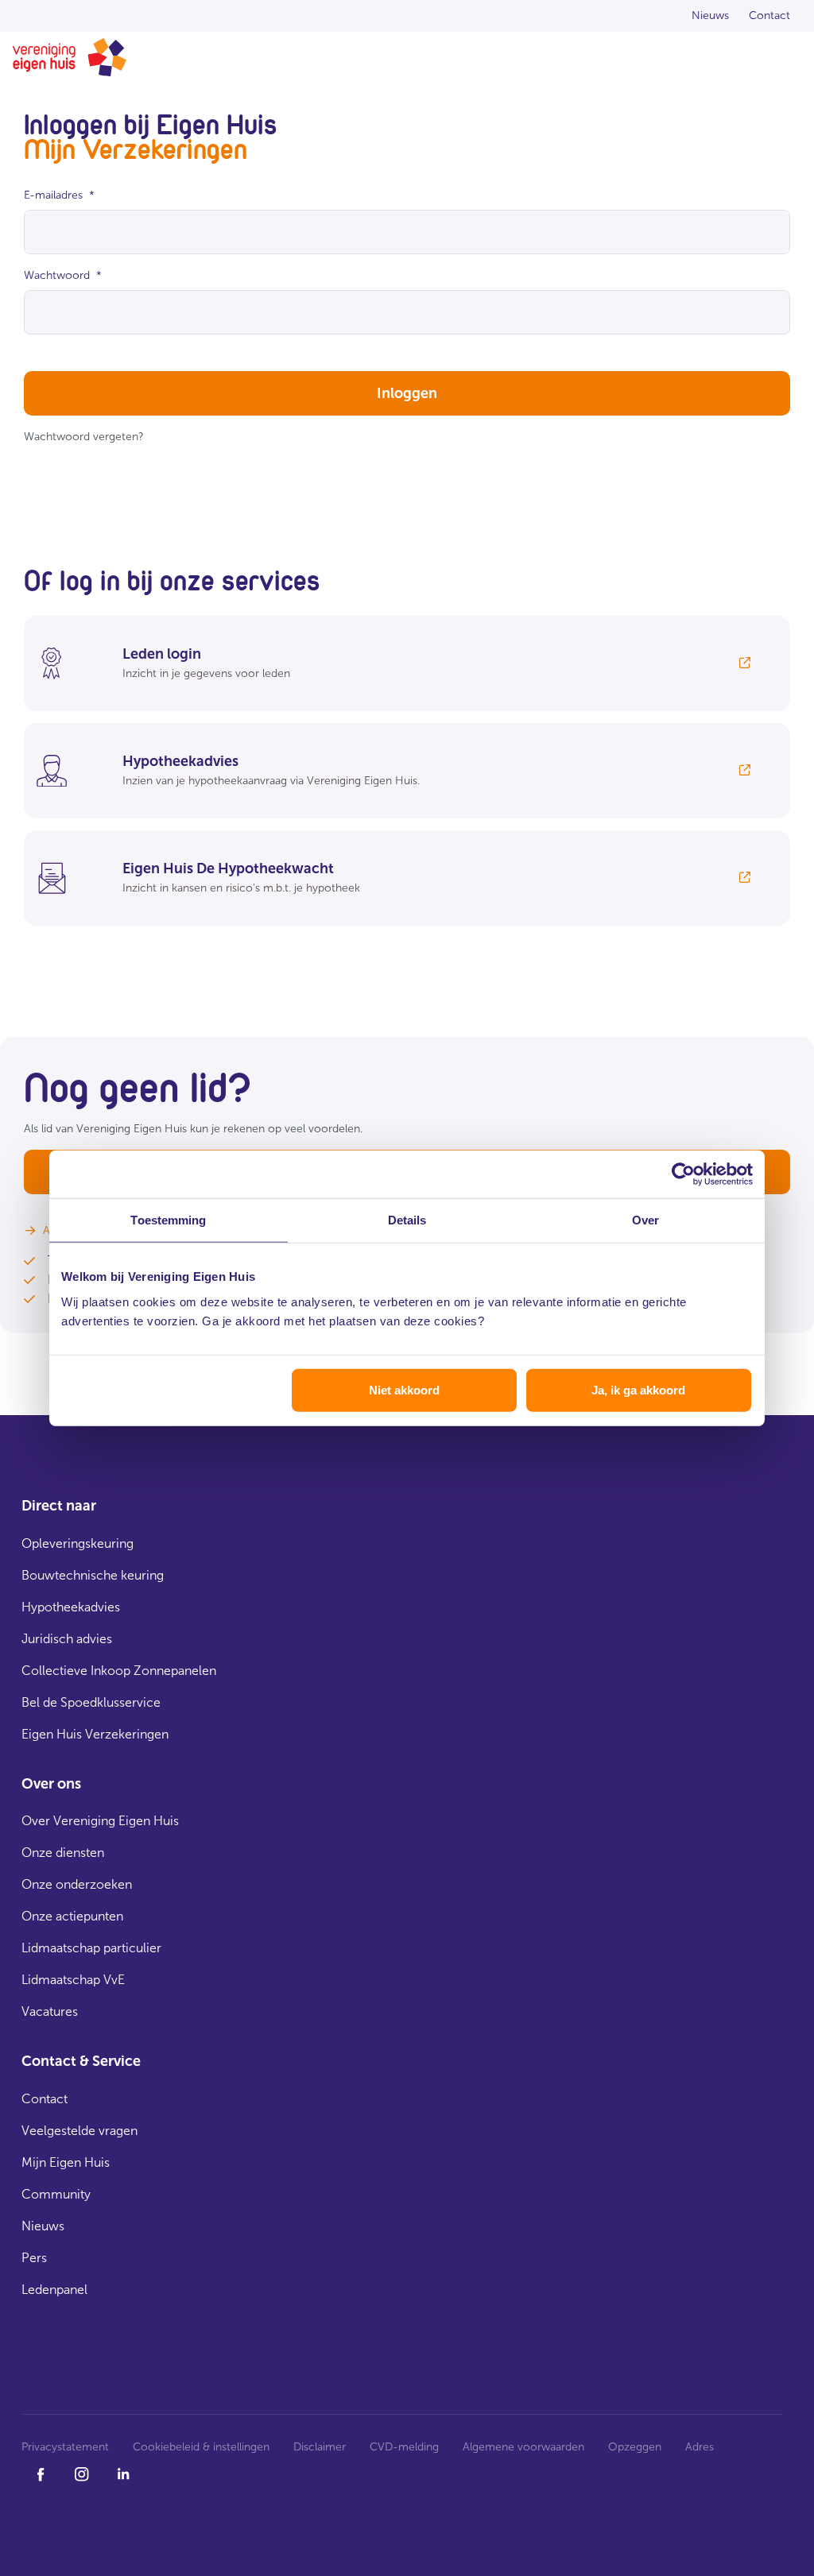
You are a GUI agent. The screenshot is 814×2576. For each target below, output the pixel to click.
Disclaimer (320, 2447)
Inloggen (407, 393)
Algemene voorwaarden (523, 2447)
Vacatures (50, 2011)
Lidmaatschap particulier (91, 1948)
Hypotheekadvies (71, 1607)
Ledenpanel (54, 2290)
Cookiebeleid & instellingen (201, 2447)
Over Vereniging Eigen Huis (100, 1821)
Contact (45, 2099)
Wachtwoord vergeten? (84, 437)
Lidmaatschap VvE (73, 1980)
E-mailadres (59, 195)
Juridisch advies (67, 1639)
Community (56, 2194)
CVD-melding (404, 2447)
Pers (34, 2258)
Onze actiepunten (72, 1916)
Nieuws (43, 2226)
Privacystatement (65, 2447)
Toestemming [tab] (168, 1220)
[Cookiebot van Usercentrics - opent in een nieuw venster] (683, 1174)
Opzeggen (635, 2447)
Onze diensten (63, 1853)
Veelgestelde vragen (79, 2131)
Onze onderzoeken (77, 1884)
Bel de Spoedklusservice (91, 1702)
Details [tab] (407, 1220)
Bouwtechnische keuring (93, 1575)
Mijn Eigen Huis (66, 2162)
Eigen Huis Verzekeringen (95, 1734)
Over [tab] (645, 1220)
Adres (700, 2447)
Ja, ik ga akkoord (638, 1389)
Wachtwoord (63, 275)
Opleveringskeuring (78, 1543)
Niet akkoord (404, 1389)
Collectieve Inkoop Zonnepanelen (119, 1671)
